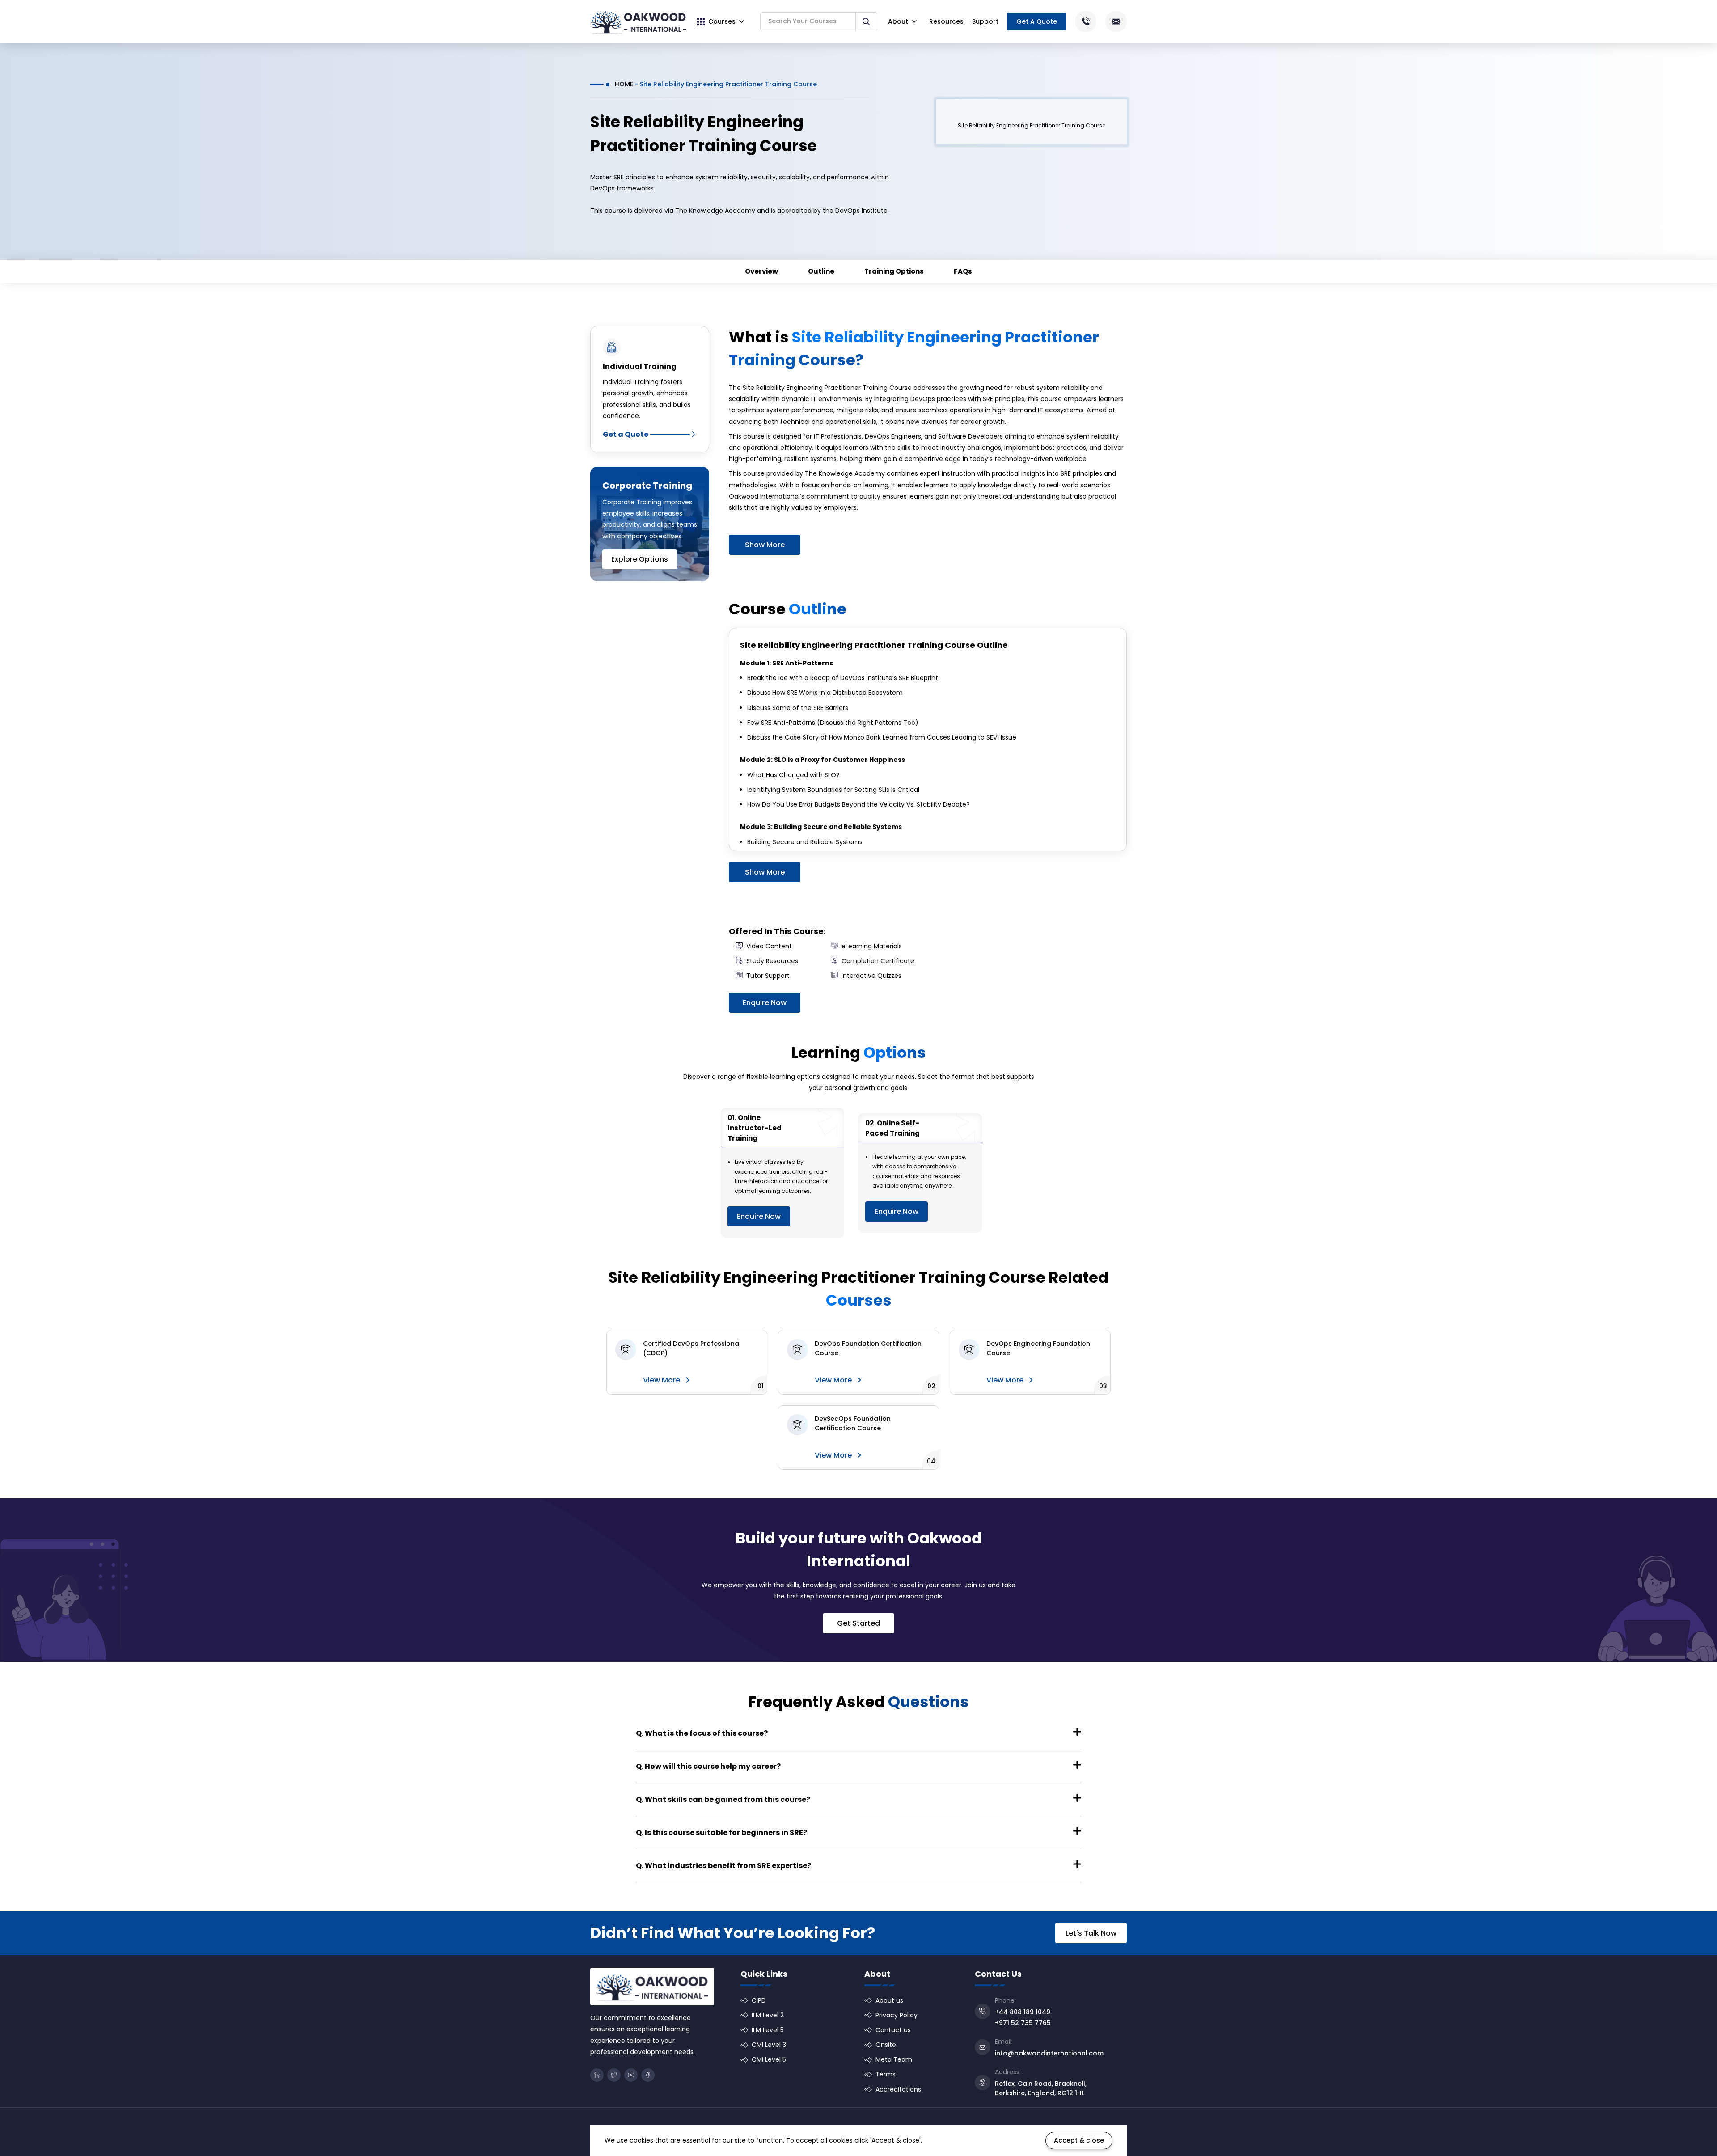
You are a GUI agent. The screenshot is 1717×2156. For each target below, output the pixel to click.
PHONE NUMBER (844, 1058)
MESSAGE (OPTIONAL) (847, 1093)
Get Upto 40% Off (859, 1164)
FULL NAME (838, 1023)
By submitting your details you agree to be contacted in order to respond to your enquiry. (933, 1139)
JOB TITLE (957, 1058)
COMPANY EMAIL (966, 1023)
